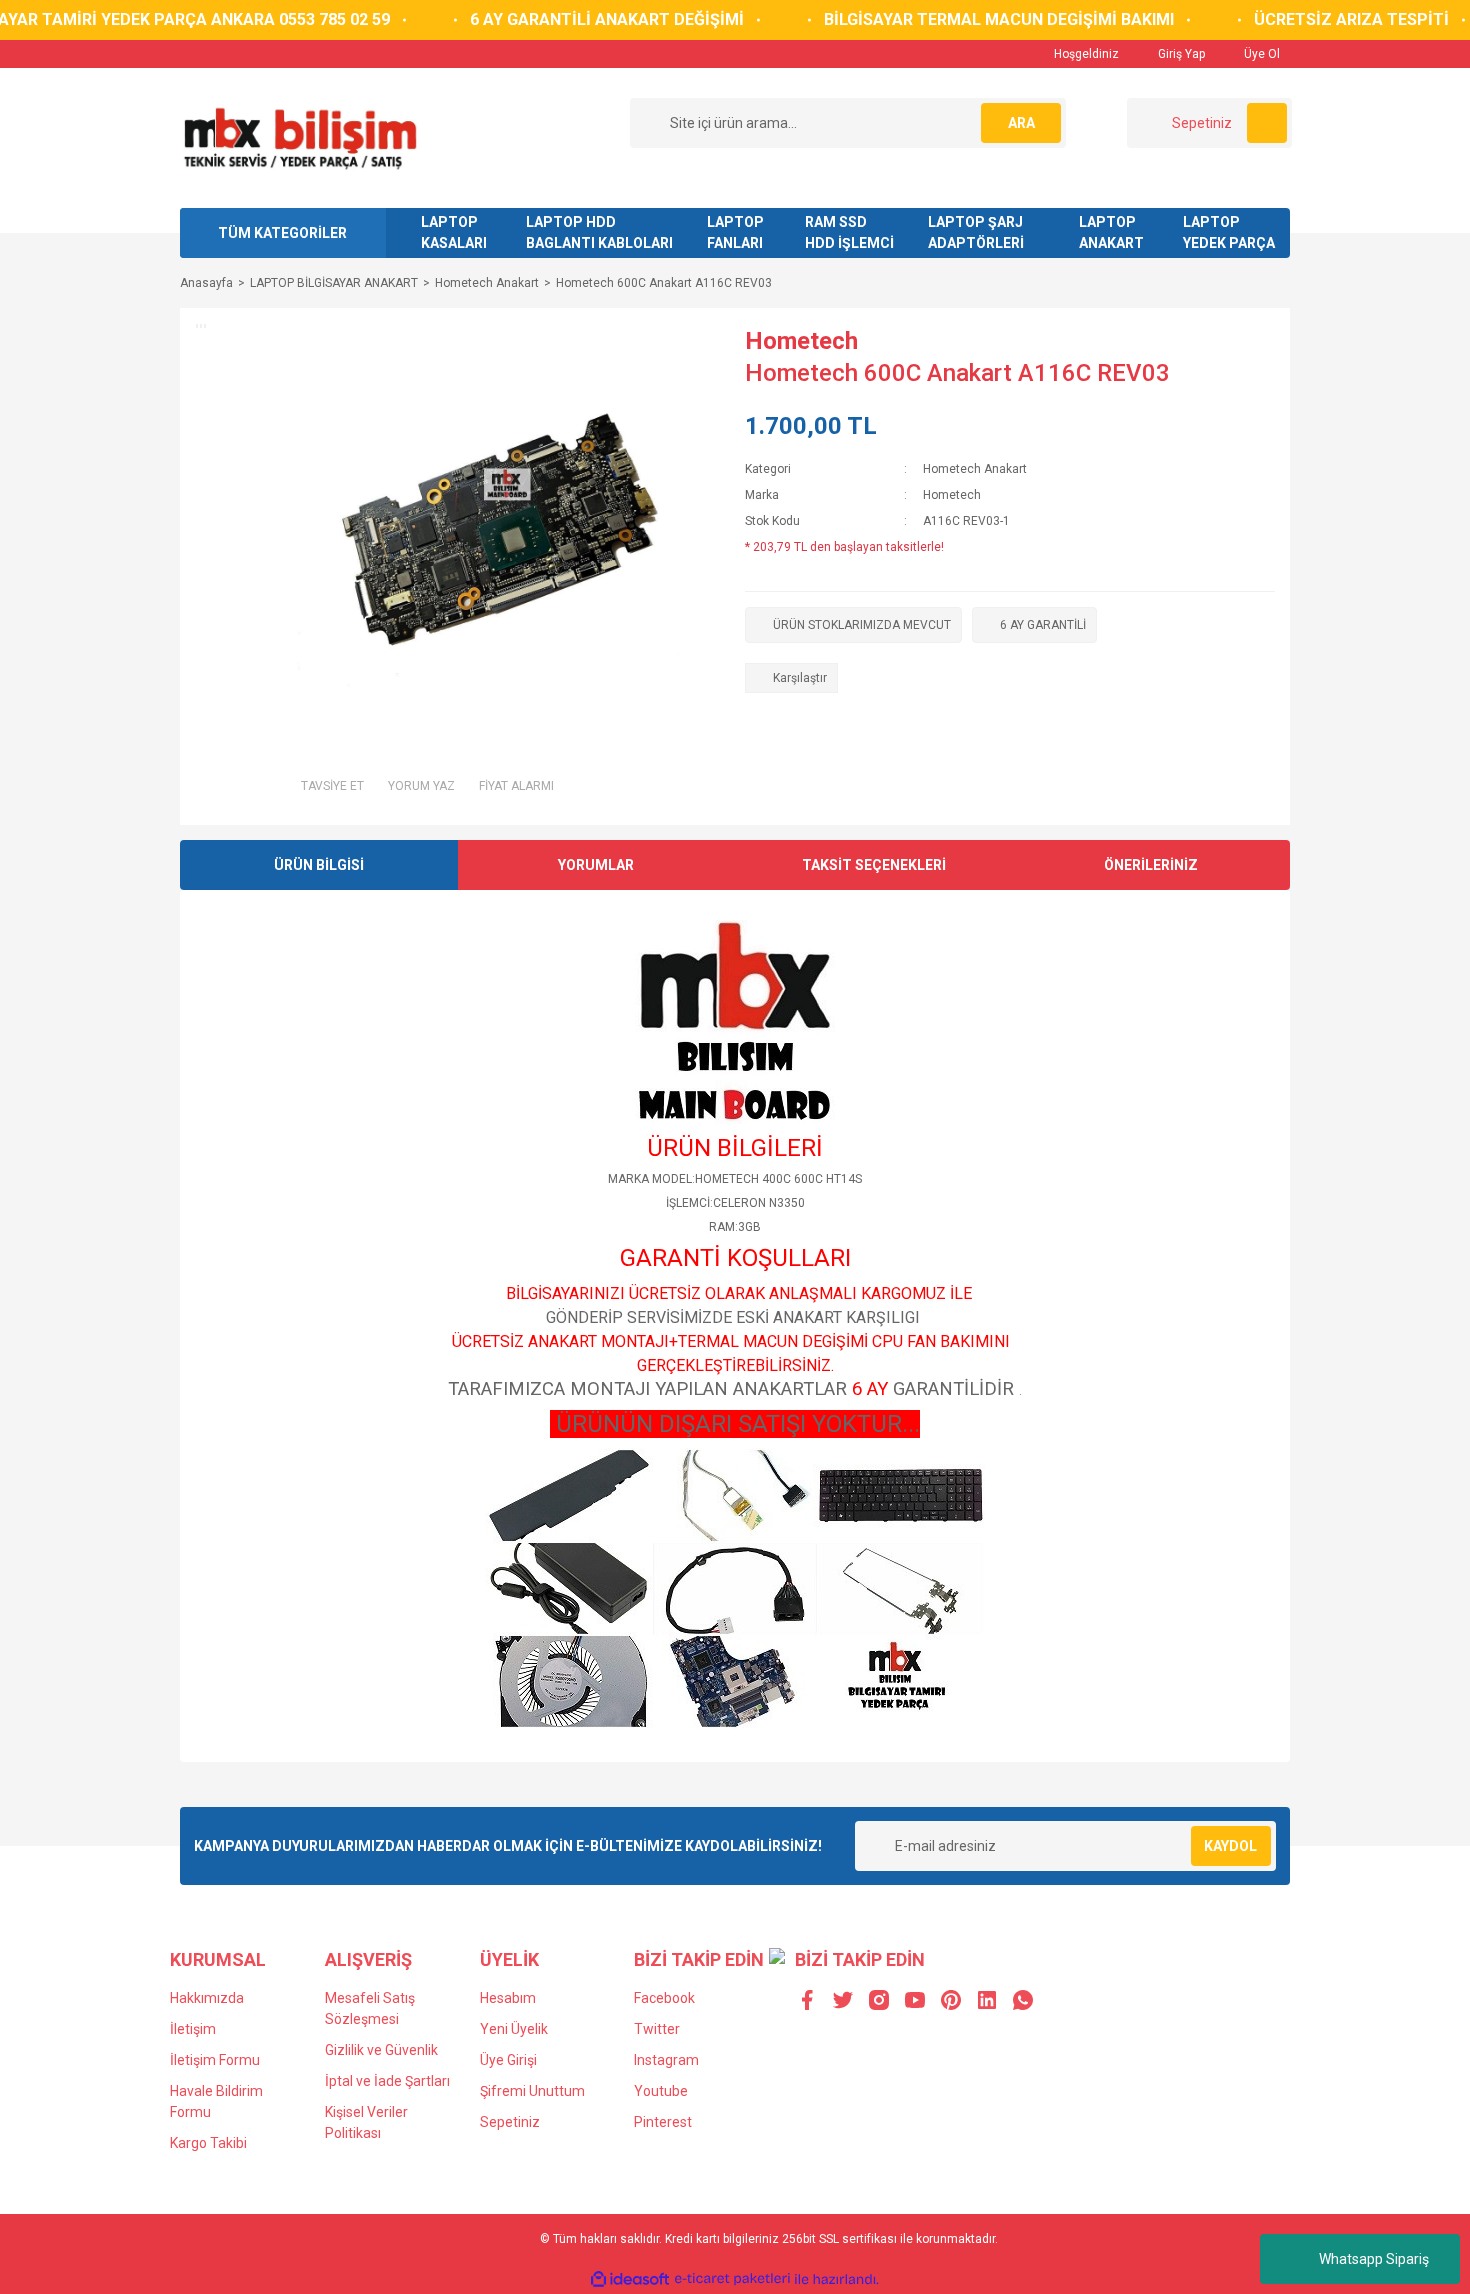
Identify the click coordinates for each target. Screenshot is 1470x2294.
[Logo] (299, 137)
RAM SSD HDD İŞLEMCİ (849, 232)
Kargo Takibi (208, 2143)
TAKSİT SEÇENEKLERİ (874, 865)
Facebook (664, 1998)
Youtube (661, 2091)
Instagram (666, 2060)
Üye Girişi (508, 2060)
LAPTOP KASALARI (454, 232)
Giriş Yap (1180, 54)
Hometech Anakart (975, 469)
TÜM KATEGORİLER (282, 233)
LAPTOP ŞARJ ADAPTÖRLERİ (976, 232)
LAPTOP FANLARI (735, 232)
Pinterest (663, 2122)
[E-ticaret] (732, 2279)
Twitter (657, 2029)
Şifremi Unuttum (532, 2091)
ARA (1021, 123)
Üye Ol (1260, 54)
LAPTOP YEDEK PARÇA (1229, 232)
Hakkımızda (207, 1998)
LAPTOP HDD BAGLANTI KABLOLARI (599, 232)
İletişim (193, 2029)
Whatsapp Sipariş (1374, 2259)
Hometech (801, 341)
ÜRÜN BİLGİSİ (319, 865)
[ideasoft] (630, 2279)
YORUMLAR (596, 865)
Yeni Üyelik (514, 2029)
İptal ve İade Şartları (387, 2081)
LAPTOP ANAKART (1111, 232)
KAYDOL (1230, 1846)
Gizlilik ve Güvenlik (381, 2050)
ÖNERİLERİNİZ (1151, 865)
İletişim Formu (215, 2060)
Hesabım (508, 1998)
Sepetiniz (510, 2122)
